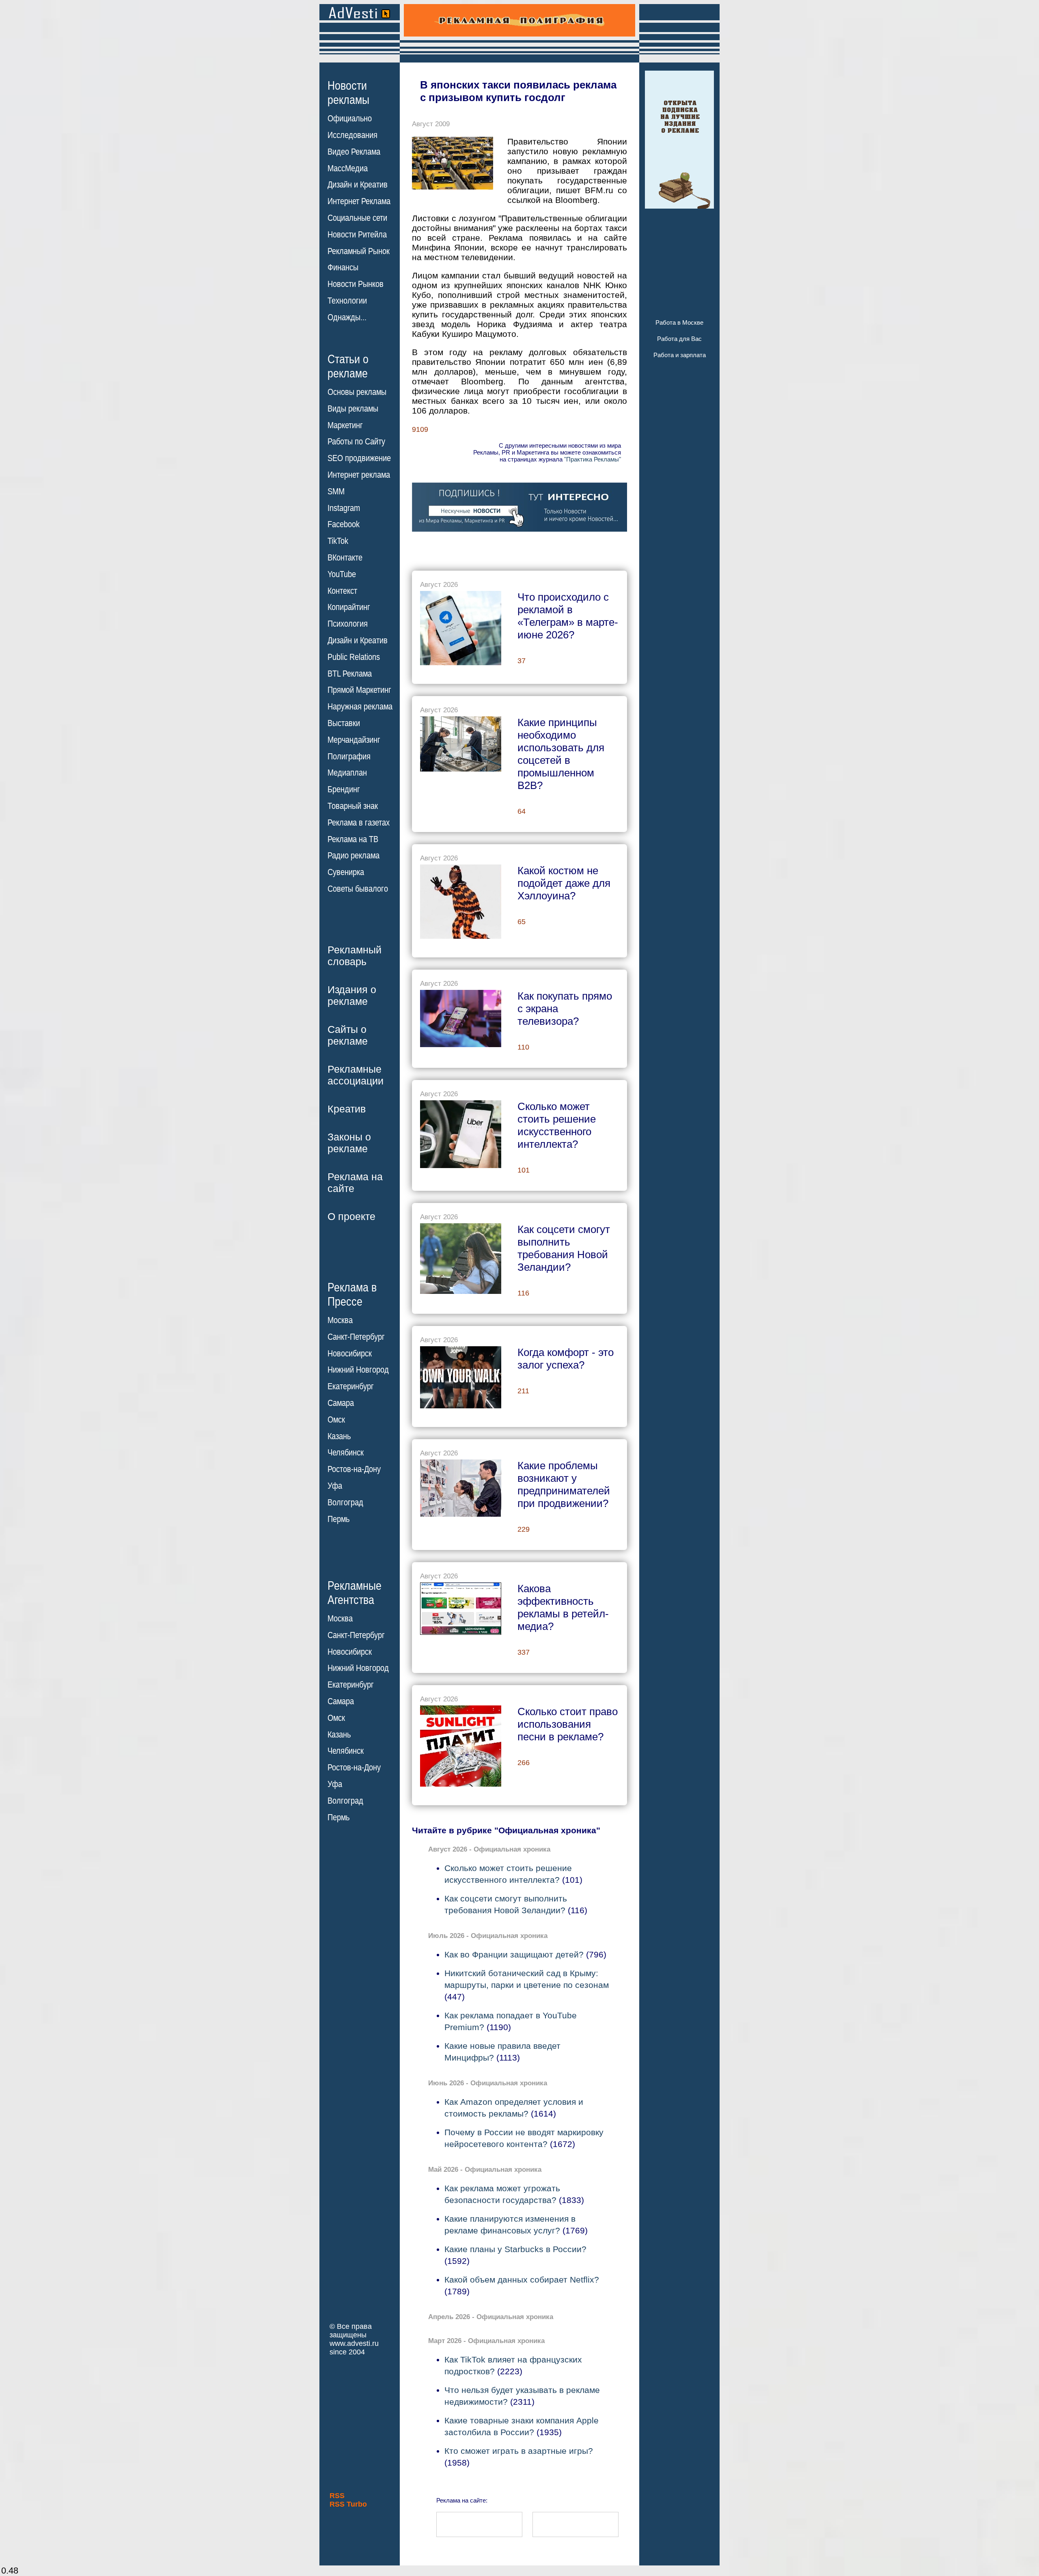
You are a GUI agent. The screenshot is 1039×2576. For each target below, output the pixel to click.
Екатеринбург (351, 1386)
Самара (341, 1403)
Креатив (347, 1109)
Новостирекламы (348, 93)
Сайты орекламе (348, 1035)
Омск (336, 1420)
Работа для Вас (679, 339)
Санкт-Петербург (356, 1337)
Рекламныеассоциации (356, 1075)
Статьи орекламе (348, 366)
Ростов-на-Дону (354, 1469)
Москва (340, 1320)
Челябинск (346, 1453)
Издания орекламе (352, 995)
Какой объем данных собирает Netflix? (522, 2280)
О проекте (351, 1216)
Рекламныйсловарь (355, 956)
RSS (337, 2496)
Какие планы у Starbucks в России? (515, 2249)
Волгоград (345, 1502)
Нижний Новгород (358, 1370)
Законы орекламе (349, 1143)
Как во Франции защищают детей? (514, 1954)
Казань (339, 1436)
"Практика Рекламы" (593, 459)
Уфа (335, 1486)
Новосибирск (350, 1354)
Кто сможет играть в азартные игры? (519, 2451)
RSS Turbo (348, 2504)
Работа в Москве (679, 322)
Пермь (338, 1519)
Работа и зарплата (680, 355)
